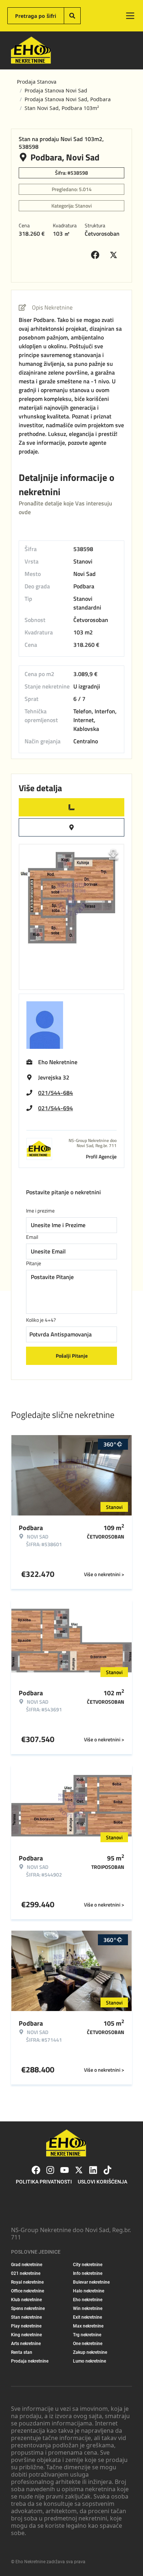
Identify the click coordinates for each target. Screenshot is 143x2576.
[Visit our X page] (79, 2170)
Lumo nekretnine (89, 2361)
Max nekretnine (88, 2326)
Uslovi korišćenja (102, 2182)
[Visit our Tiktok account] (107, 2170)
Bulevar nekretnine (91, 2282)
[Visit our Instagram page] (50, 2170)
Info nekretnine (88, 2273)
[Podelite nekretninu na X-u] (115, 255)
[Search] (72, 16)
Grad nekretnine (27, 2265)
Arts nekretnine (26, 2344)
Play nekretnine (26, 2326)
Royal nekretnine (27, 2282)
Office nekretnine (27, 2291)
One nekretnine (88, 2344)
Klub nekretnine (26, 2300)
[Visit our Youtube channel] (65, 2170)
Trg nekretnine (87, 2335)
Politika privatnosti (44, 2182)
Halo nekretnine (89, 2291)
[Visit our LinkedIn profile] (93, 2170)
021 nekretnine (26, 2273)
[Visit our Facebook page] (36, 2170)
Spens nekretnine (28, 2308)
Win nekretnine (88, 2308)
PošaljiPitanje (72, 1356)
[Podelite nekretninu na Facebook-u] (97, 255)
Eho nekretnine (88, 2300)
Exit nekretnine (87, 2317)
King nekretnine (26, 2335)
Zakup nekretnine (90, 2352)
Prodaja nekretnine (30, 2361)
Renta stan (22, 2352)
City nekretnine (88, 2265)
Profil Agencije (101, 1156)
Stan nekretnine (26, 2317)
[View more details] (71, 807)
